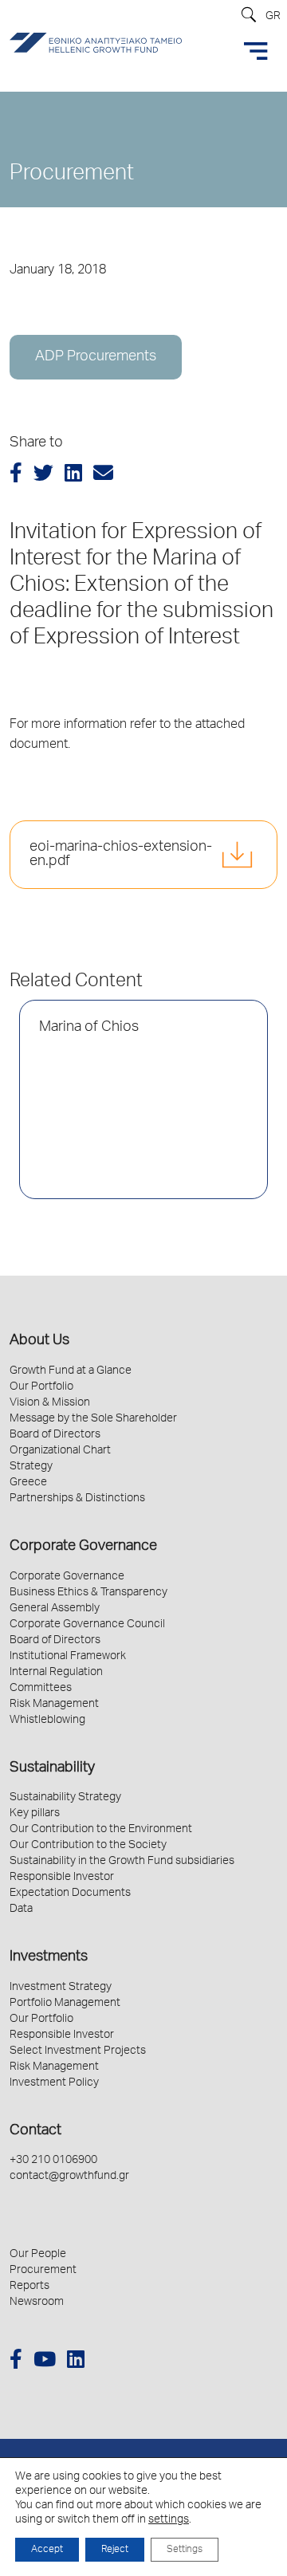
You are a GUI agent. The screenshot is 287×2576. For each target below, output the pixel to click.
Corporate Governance (83, 1547)
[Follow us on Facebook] (16, 2362)
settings (169, 2520)
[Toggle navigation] (256, 51)
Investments (49, 1957)
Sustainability (52, 1768)
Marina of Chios (89, 1028)
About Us (39, 1341)
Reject (115, 2550)
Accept (47, 2550)
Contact (35, 2131)
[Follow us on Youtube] (45, 2362)
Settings (185, 2550)
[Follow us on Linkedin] (76, 2362)
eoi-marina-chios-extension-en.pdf (121, 855)
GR (273, 17)
